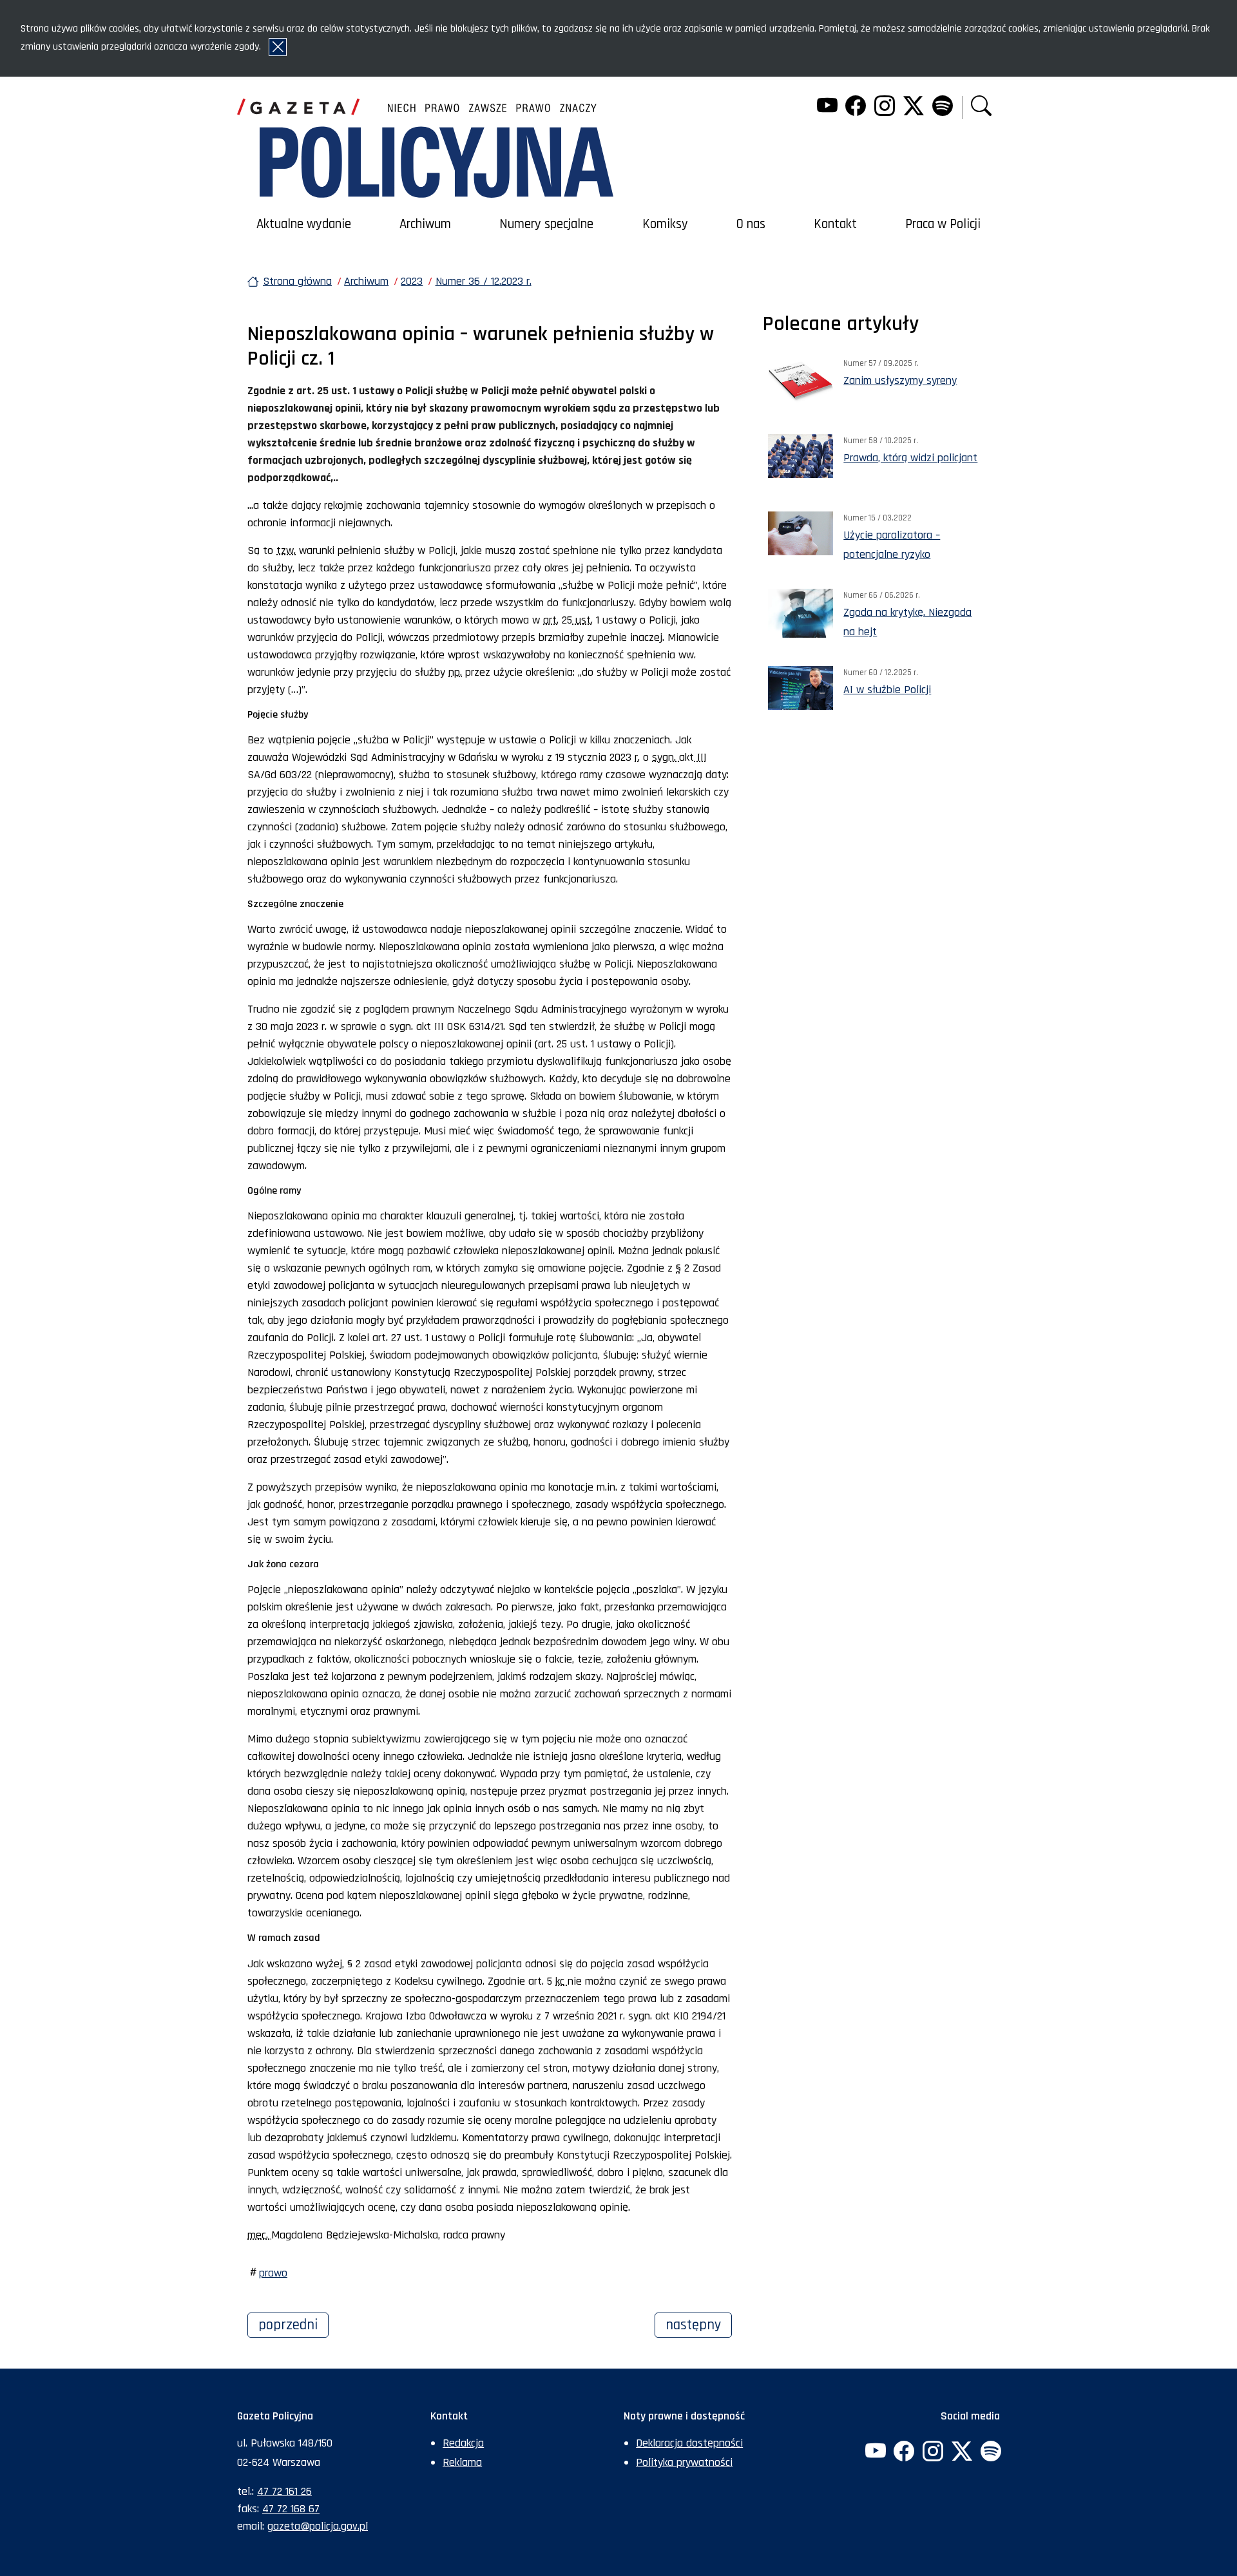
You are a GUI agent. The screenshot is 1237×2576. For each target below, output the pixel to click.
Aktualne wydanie (304, 224)
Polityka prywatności (684, 2462)
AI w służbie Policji (887, 690)
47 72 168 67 (291, 2509)
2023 (412, 281)
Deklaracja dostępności (689, 2443)
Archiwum (425, 224)
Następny (699, 2325)
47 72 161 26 (284, 2491)
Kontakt (835, 224)
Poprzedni (293, 2325)
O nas (751, 224)
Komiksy (665, 224)
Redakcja (463, 2443)
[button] (981, 107)
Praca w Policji (943, 224)
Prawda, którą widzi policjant (910, 458)
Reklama (462, 2462)
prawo (273, 2273)
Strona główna (297, 281)
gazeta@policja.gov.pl (318, 2526)
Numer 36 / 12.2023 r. (484, 281)
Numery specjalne (546, 224)
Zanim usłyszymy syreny (900, 380)
